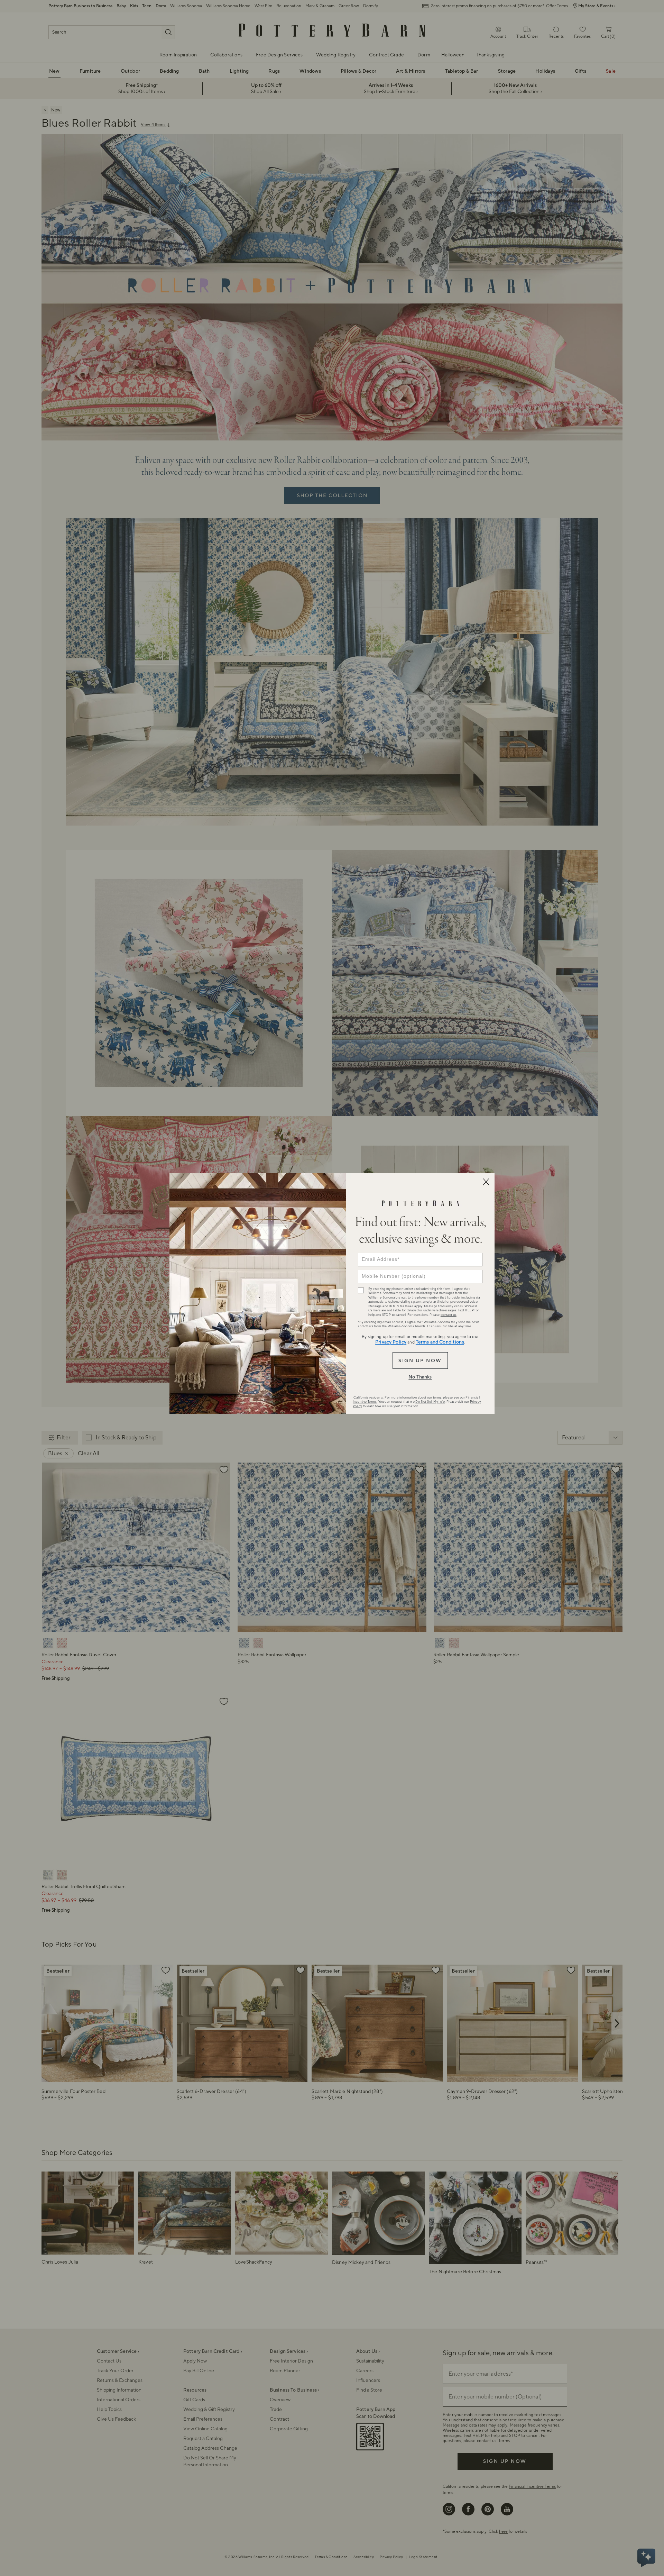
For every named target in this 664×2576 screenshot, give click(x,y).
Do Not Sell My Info (430, 1402)
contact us (449, 1315)
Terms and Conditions (440, 1342)
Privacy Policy (391, 1342)
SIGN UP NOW (420, 1361)
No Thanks (420, 1377)
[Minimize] (486, 1182)
